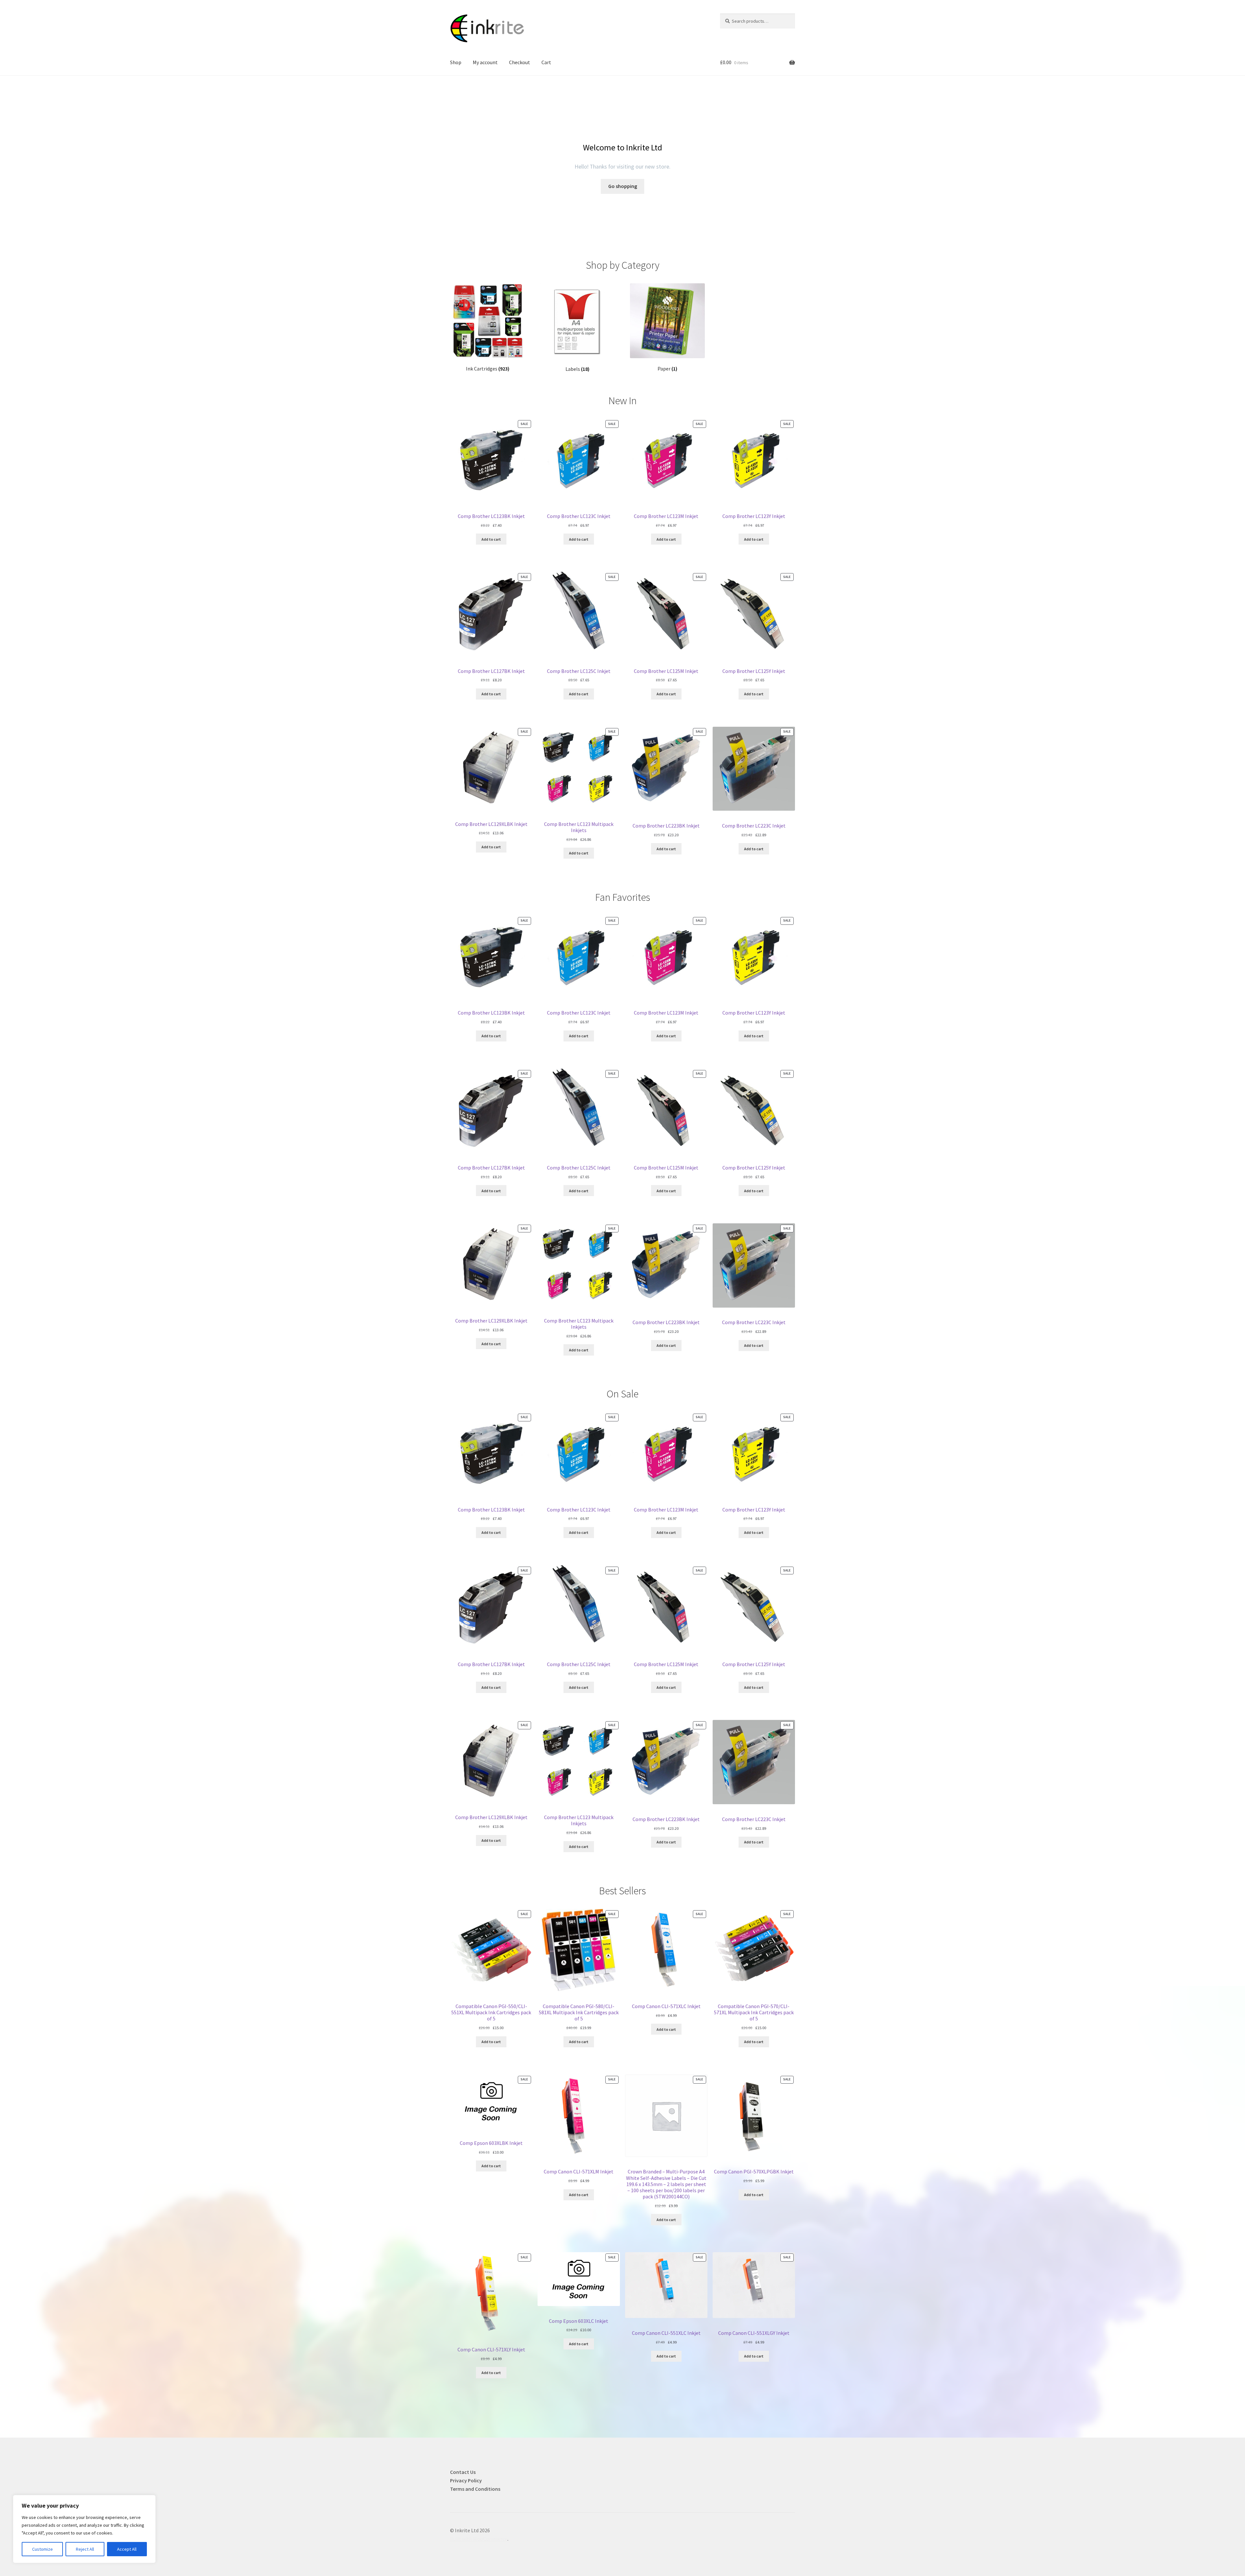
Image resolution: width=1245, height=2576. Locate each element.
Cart (546, 62)
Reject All (85, 2549)
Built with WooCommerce (479, 2539)
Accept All (127, 2549)
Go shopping (623, 186)
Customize (42, 2549)
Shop (456, 62)
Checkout (520, 62)
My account (485, 62)
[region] (84, 2529)
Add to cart (491, 539)
